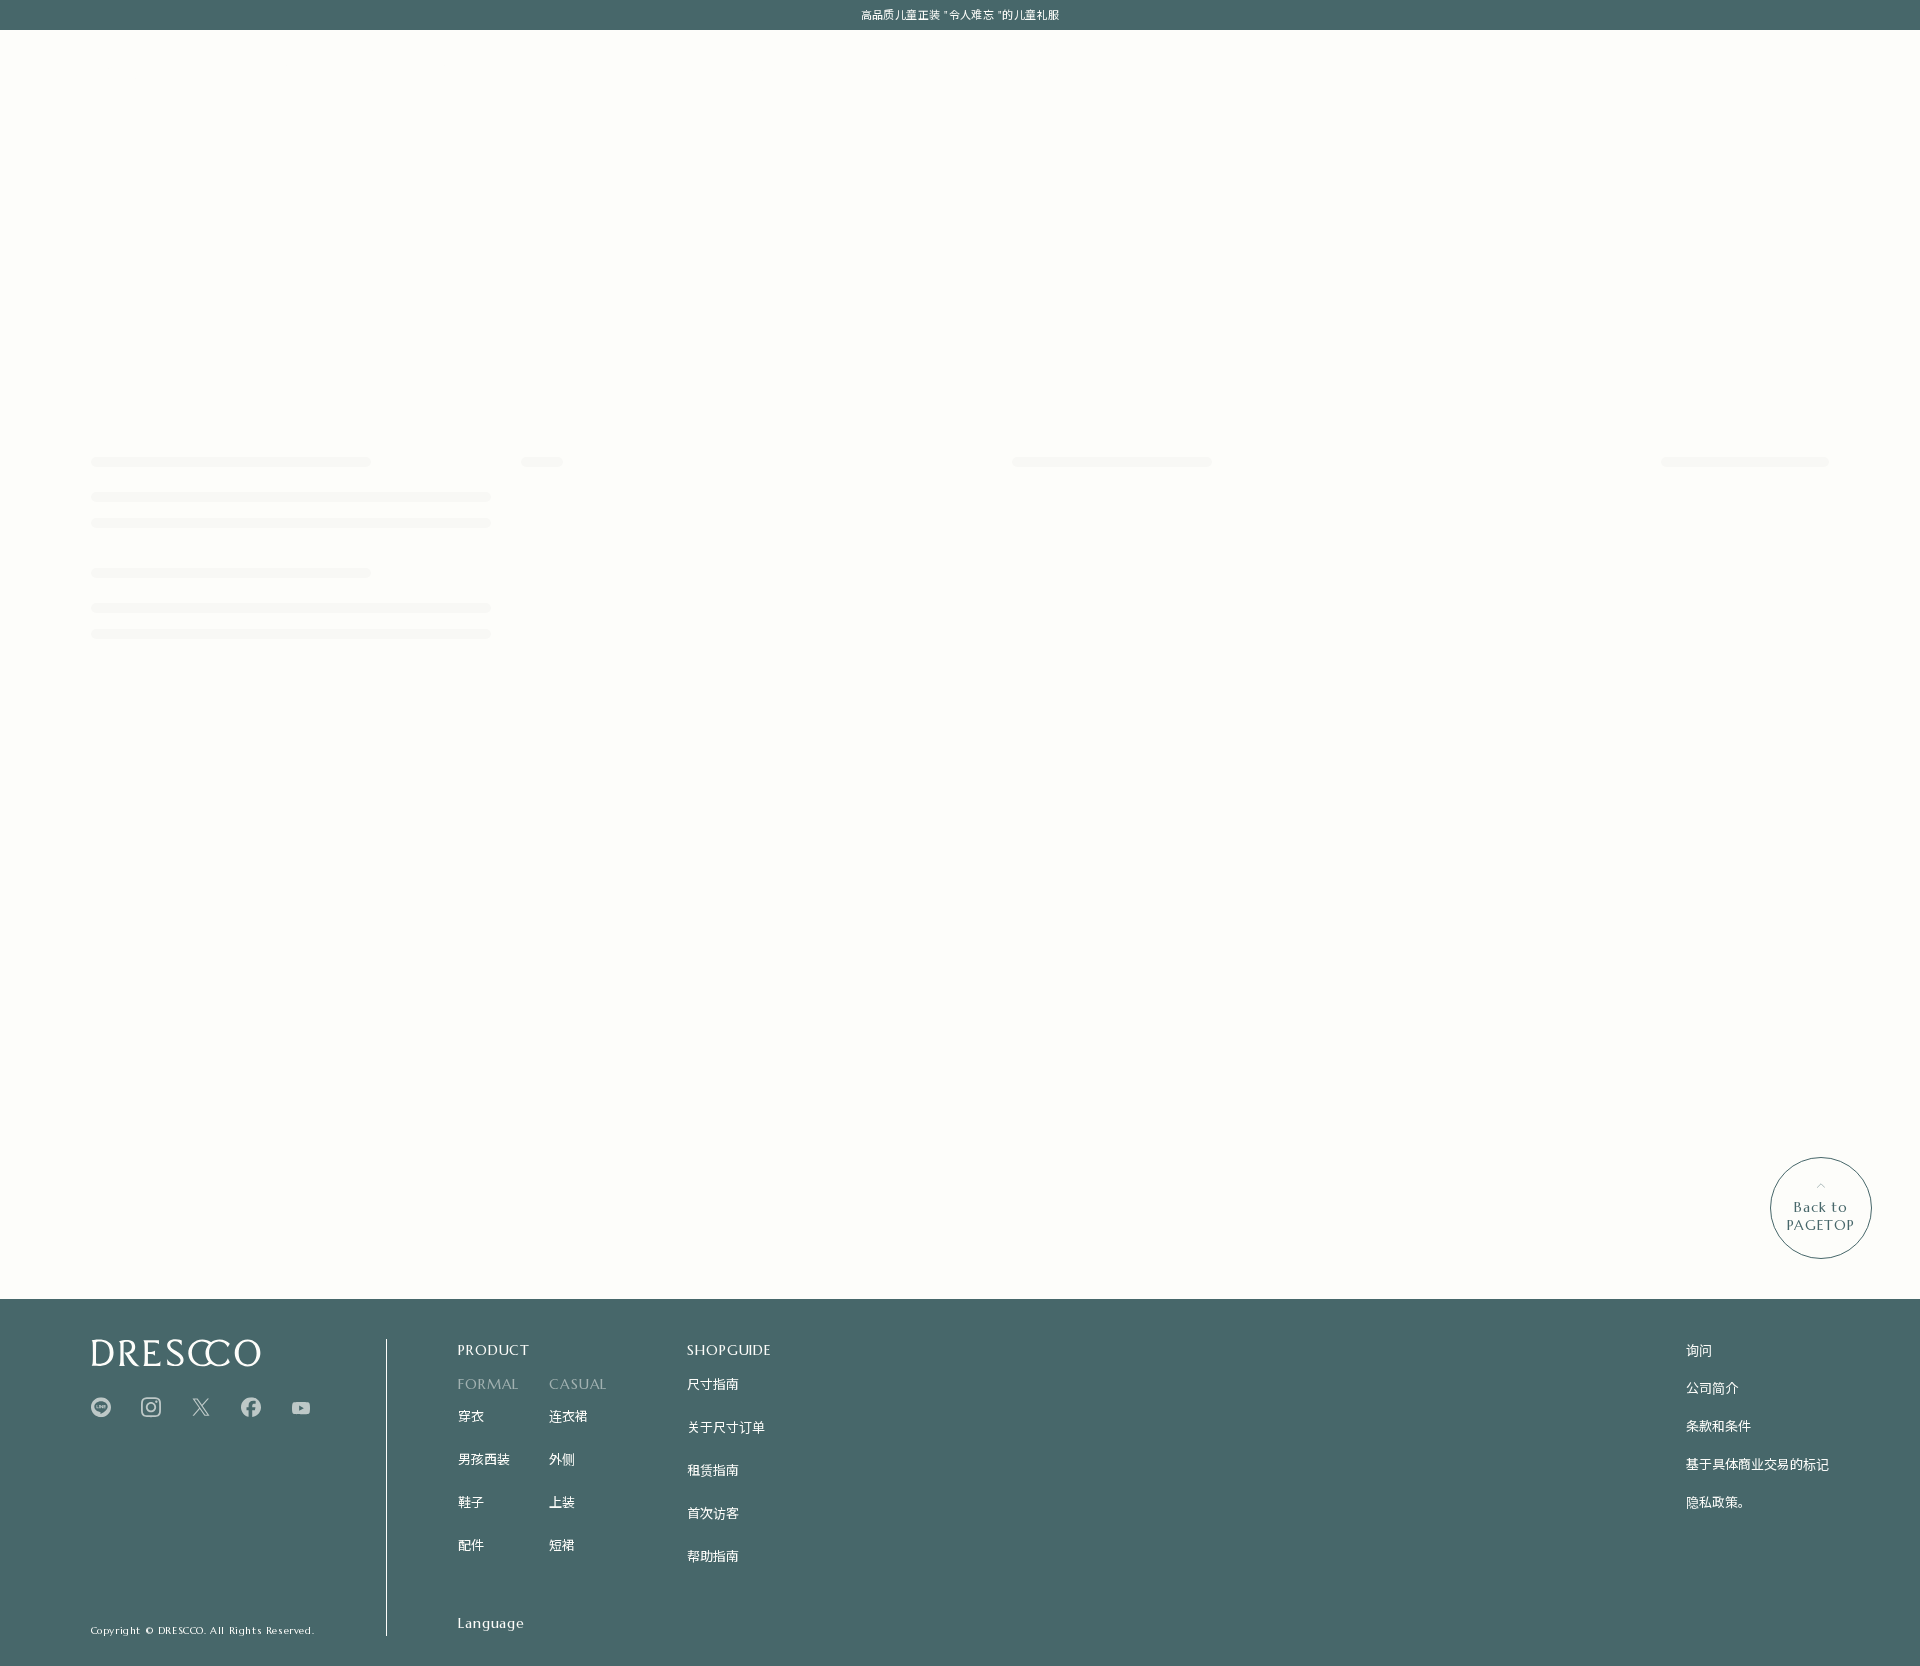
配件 (471, 1544)
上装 (562, 1501)
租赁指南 (713, 1469)
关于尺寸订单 (726, 1426)
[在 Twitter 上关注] (201, 1407)
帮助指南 (713, 1555)
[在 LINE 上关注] (101, 1407)
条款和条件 (1718, 1425)
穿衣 (471, 1415)
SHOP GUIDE (740, 69)
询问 (1699, 1349)
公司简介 (1712, 1387)
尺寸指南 (713, 1383)
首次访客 (713, 1512)
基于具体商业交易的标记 (1757, 1463)
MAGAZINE (475, 69)
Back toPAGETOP (1821, 1216)
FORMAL (277, 69)
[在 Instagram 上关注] (151, 1407)
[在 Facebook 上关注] (251, 1407)
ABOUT (562, 69)
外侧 (562, 1458)
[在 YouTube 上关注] (301, 1408)
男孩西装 (484, 1458)
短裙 (562, 1544)
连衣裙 (568, 1415)
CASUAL (371, 69)
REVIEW (635, 69)
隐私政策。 (1718, 1501)
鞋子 (471, 1501)
